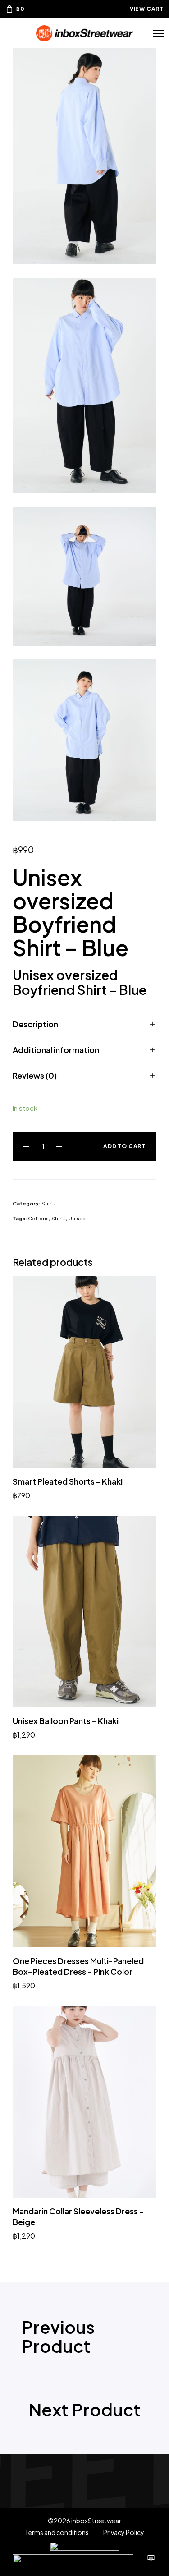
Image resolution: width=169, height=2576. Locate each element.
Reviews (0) (35, 1075)
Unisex (77, 1218)
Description (35, 1024)
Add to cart (124, 1146)
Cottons (38, 1218)
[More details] (151, 2558)
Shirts (49, 1203)
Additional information (56, 1050)
